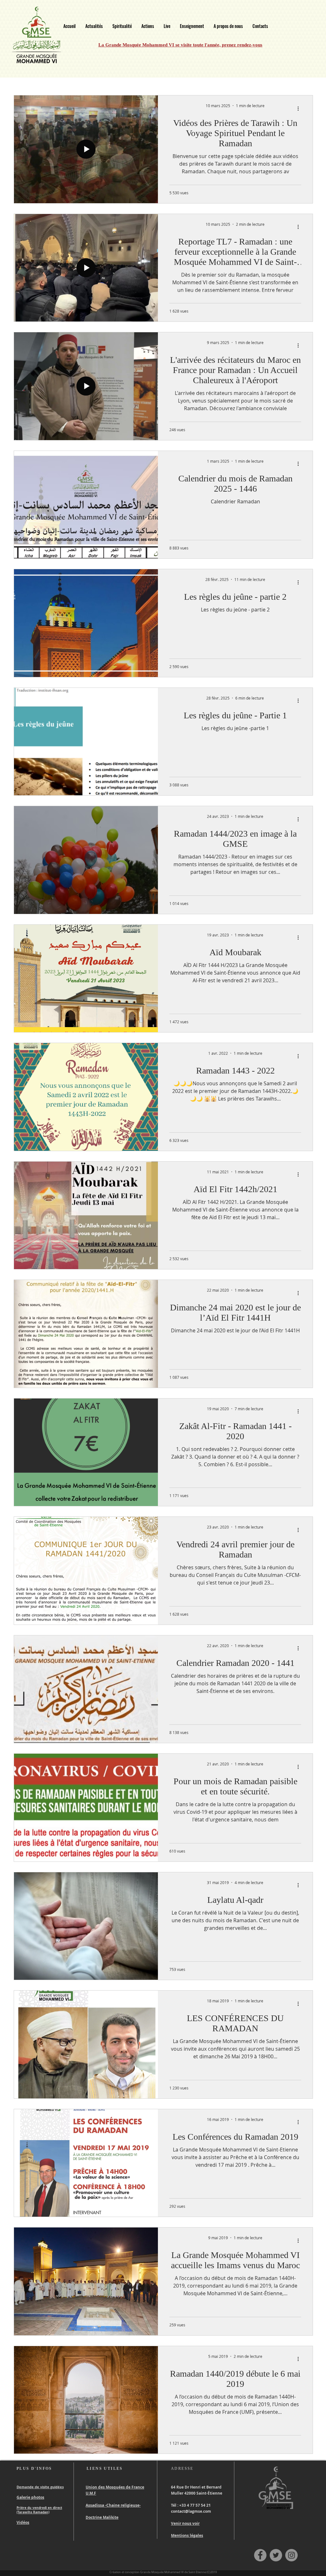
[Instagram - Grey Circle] (291, 2555)
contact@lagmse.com (191, 2511)
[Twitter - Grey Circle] (276, 2555)
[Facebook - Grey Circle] (260, 2555)
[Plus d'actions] (300, 108)
